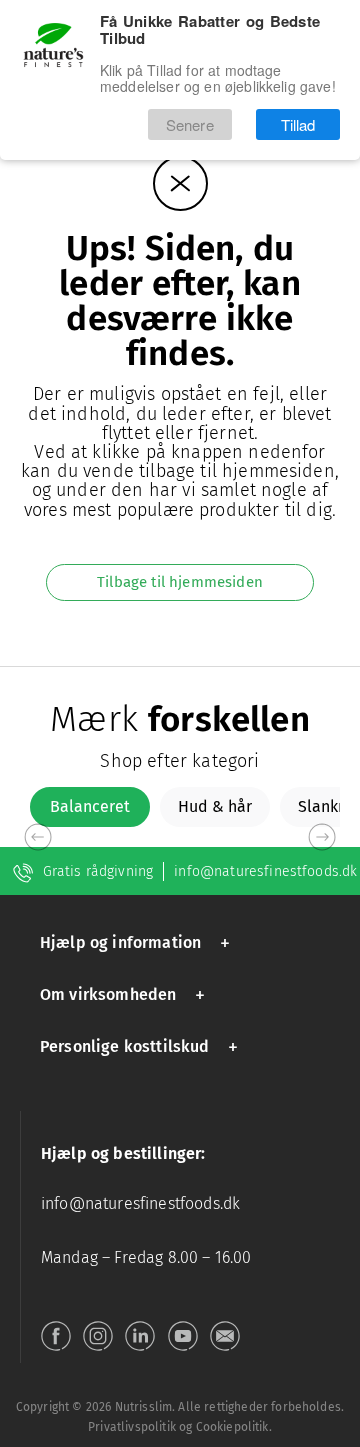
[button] (138, 942)
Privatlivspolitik (132, 1427)
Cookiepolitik (232, 1427)
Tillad (298, 132)
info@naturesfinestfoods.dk (265, 871)
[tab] (90, 807)
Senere (190, 132)
